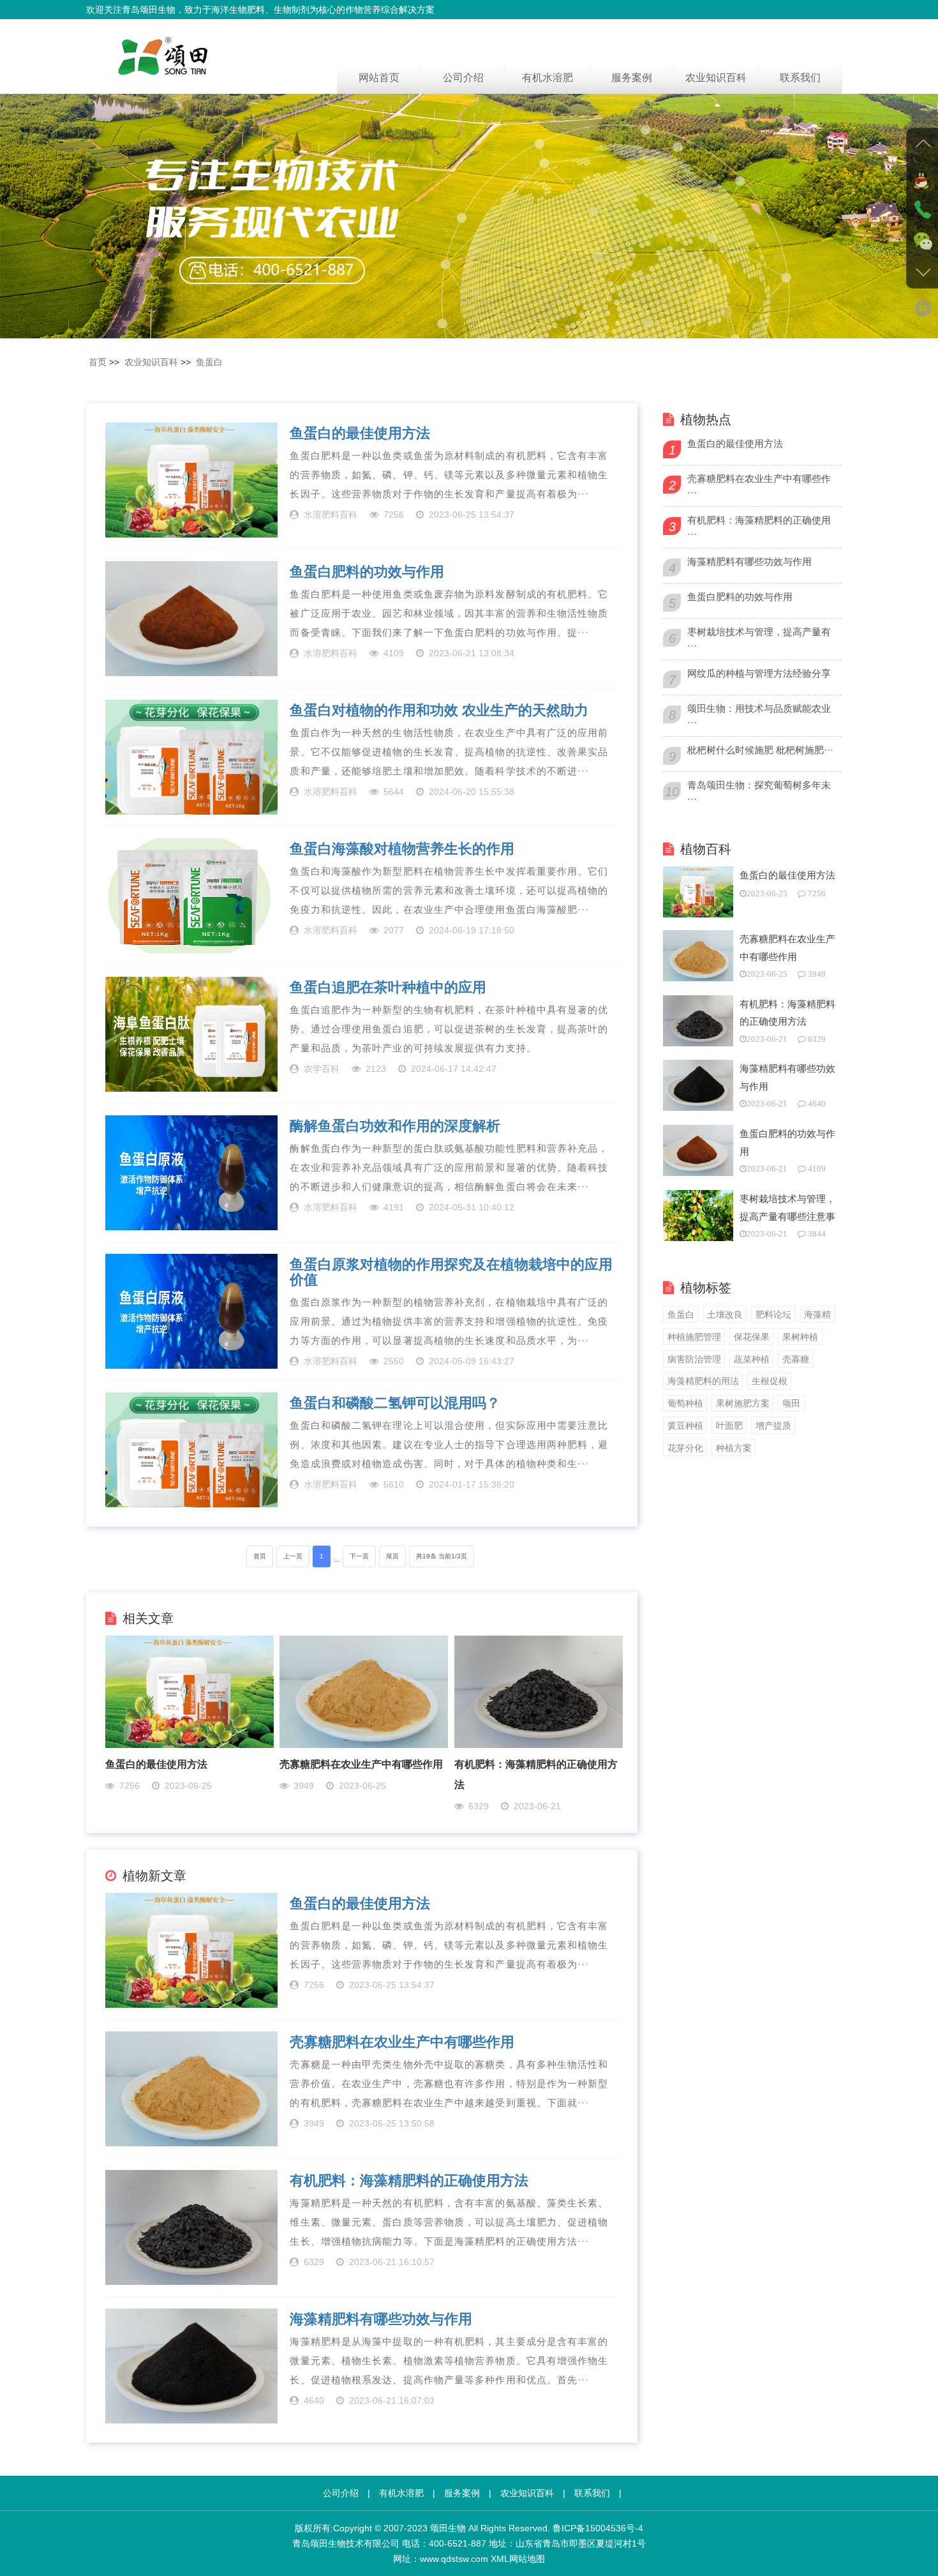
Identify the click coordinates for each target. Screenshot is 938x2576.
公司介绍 (463, 78)
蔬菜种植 (752, 1359)
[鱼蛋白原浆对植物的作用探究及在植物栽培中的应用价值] (191, 1311)
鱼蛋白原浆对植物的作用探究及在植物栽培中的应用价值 (451, 1272)
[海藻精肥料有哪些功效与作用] (191, 2366)
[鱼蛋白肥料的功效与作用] (191, 619)
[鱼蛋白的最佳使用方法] (191, 480)
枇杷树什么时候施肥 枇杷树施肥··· (760, 750)
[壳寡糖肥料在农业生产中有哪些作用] (364, 1691)
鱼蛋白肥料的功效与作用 (367, 572)
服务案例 (632, 78)
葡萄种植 (685, 1403)
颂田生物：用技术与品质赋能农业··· (759, 715)
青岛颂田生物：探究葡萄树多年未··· (759, 792)
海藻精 (817, 1314)
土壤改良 (725, 1314)
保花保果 (752, 1337)
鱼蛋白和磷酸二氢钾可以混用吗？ (395, 1403)
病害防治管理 (694, 1359)
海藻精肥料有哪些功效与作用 (381, 2319)
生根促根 (770, 1381)
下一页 (359, 1556)
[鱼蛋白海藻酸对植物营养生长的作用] (191, 896)
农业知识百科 (716, 78)
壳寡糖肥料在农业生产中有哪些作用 (361, 1764)
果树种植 (800, 1337)
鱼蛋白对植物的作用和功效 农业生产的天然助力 (439, 711)
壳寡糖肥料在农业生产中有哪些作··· (759, 486)
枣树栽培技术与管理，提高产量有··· (759, 639)
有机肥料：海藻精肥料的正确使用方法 (409, 2181)
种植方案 (734, 1448)
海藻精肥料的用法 (703, 1381)
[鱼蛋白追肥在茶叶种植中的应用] (191, 1034)
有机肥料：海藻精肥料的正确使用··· (759, 527)
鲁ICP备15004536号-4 (598, 2528)
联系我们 (800, 78)
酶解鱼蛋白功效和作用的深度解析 (395, 1126)
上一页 (293, 1556)
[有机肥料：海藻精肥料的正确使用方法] (539, 1691)
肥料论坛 (773, 1314)
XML (500, 2559)
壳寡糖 (796, 1359)
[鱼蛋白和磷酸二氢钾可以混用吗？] (191, 1450)
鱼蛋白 (209, 362)
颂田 (791, 1403)
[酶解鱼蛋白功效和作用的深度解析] (191, 1173)
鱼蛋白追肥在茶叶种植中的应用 (388, 988)
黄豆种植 (685, 1426)
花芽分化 (685, 1448)
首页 (98, 362)
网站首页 (379, 78)
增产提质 (773, 1426)
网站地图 (527, 2559)
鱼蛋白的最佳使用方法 (360, 433)
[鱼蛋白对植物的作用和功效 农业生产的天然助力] (191, 757)
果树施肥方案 (743, 1403)
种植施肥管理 (694, 1337)
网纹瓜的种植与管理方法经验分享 (759, 673)
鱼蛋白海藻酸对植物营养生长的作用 (402, 849)
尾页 (392, 1556)
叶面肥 (729, 1426)
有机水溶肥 (547, 78)
